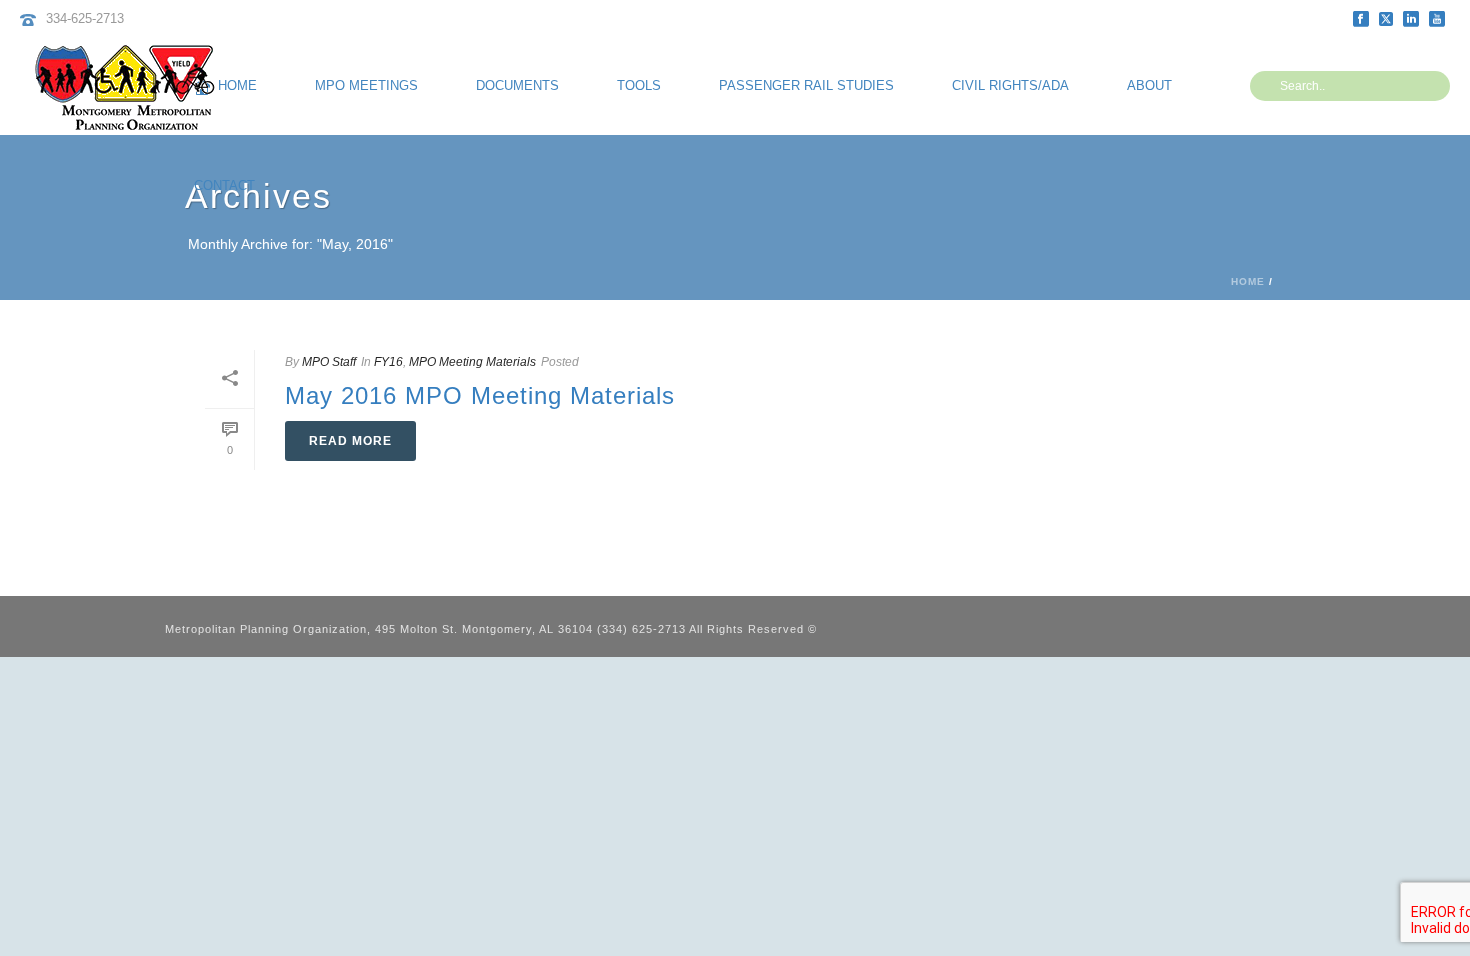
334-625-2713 (85, 18)
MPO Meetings (366, 85)
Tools (639, 85)
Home (1248, 281)
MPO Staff (329, 362)
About (1149, 85)
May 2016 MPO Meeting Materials (480, 395)
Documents (517, 85)
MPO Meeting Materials (472, 362)
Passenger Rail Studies (806, 85)
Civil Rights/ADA (1010, 85)
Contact (224, 185)
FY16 (388, 362)
